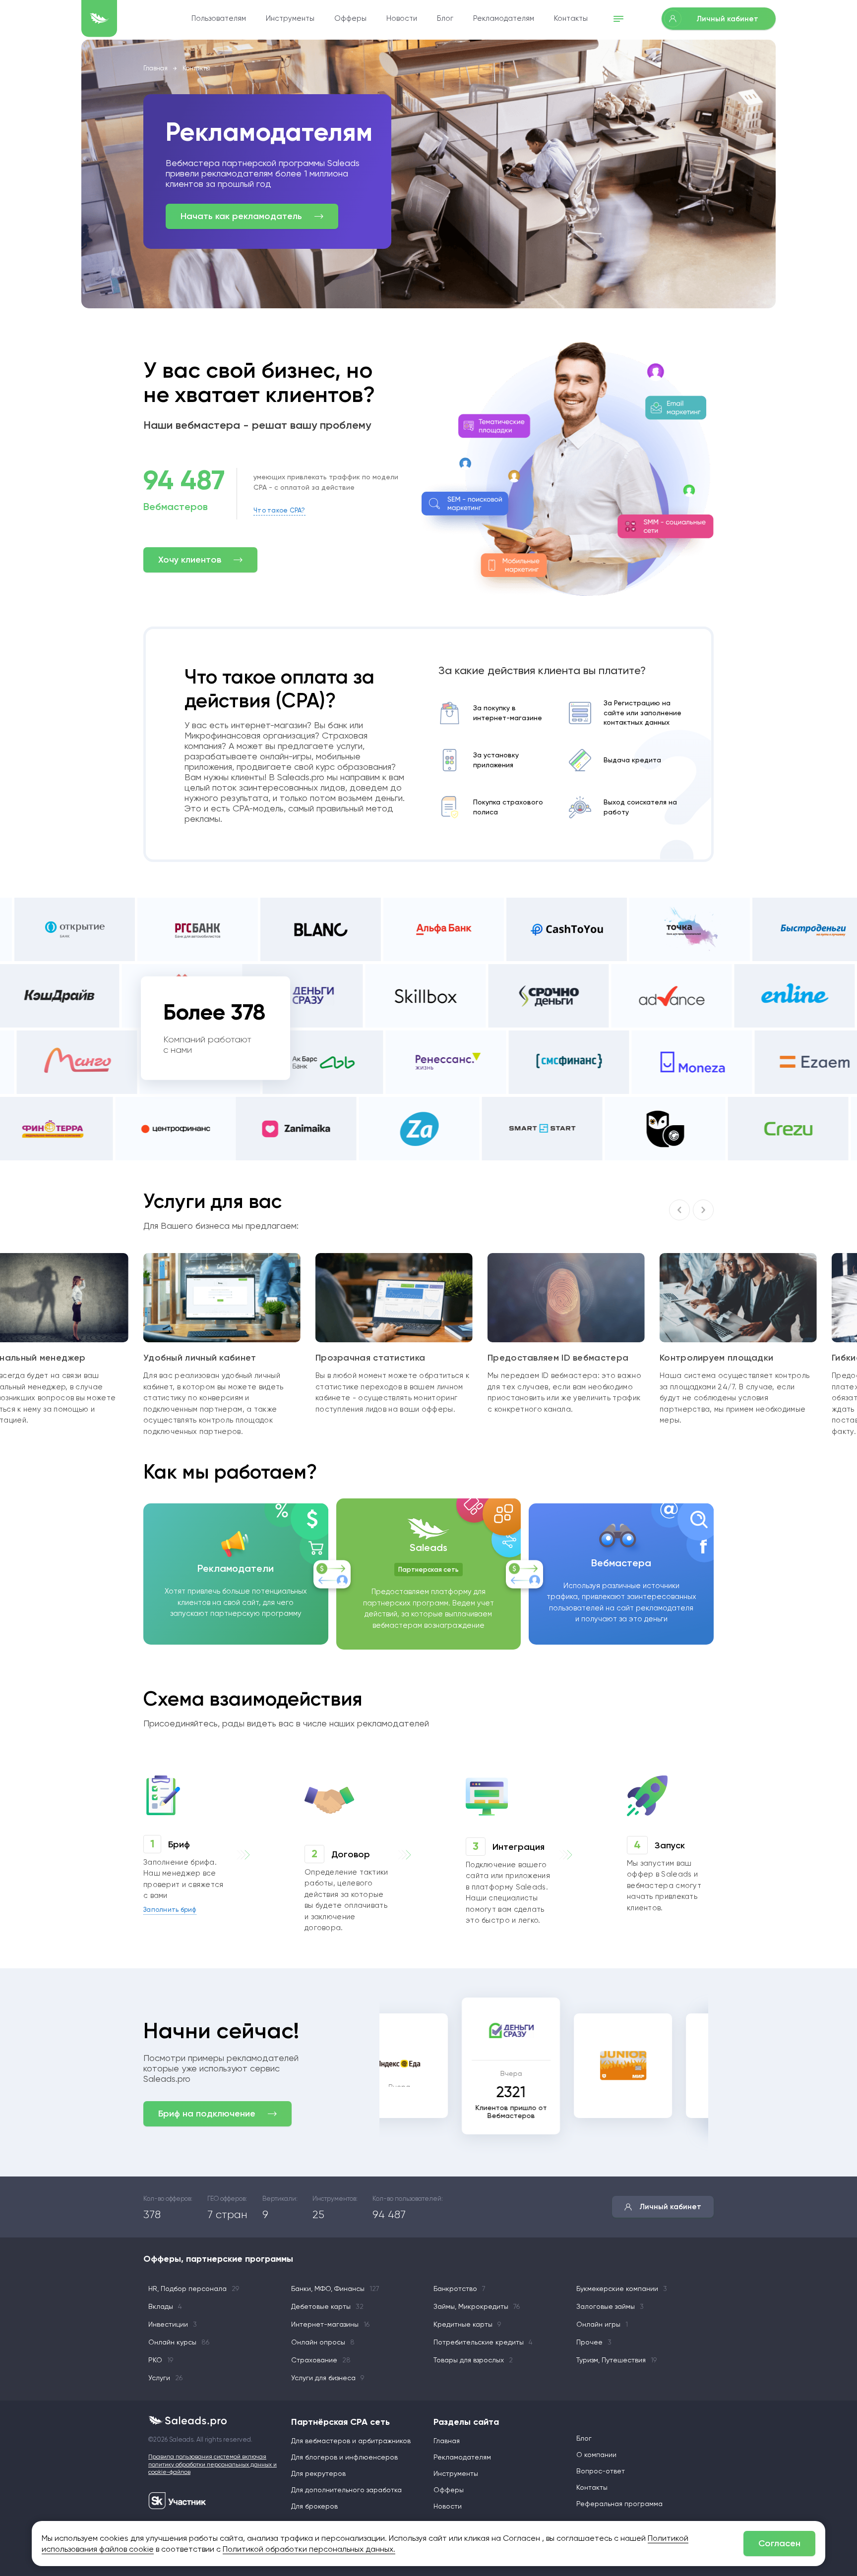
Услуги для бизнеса (328, 2378)
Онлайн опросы (323, 2342)
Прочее (594, 2342)
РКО (161, 2360)
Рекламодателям (504, 18)
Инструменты (290, 18)
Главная (155, 68)
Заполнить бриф (170, 1910)
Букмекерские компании (622, 2289)
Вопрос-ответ (601, 2471)
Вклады (165, 2306)
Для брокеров (314, 2506)
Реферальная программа (619, 2504)
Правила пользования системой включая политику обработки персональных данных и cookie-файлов (213, 2464)
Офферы (350, 18)
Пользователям (219, 18)
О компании (596, 2455)
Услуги (165, 2378)
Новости (402, 18)
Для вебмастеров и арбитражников (351, 2441)
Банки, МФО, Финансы (335, 2289)
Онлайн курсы (179, 2342)
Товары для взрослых (473, 2360)
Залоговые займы (610, 2306)
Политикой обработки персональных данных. (309, 2549)
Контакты (571, 18)
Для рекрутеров (318, 2473)
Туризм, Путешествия (616, 2360)
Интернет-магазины (330, 2324)
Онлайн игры (602, 2324)
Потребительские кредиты (483, 2342)
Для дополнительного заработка (346, 2490)
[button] (703, 1210)
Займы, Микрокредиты (477, 2306)
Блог (445, 18)
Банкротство (459, 2289)
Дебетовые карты (327, 2306)
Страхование (321, 2360)
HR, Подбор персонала (194, 2289)
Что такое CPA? (279, 510)
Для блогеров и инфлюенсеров (344, 2457)
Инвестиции (173, 2324)
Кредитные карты (467, 2324)
